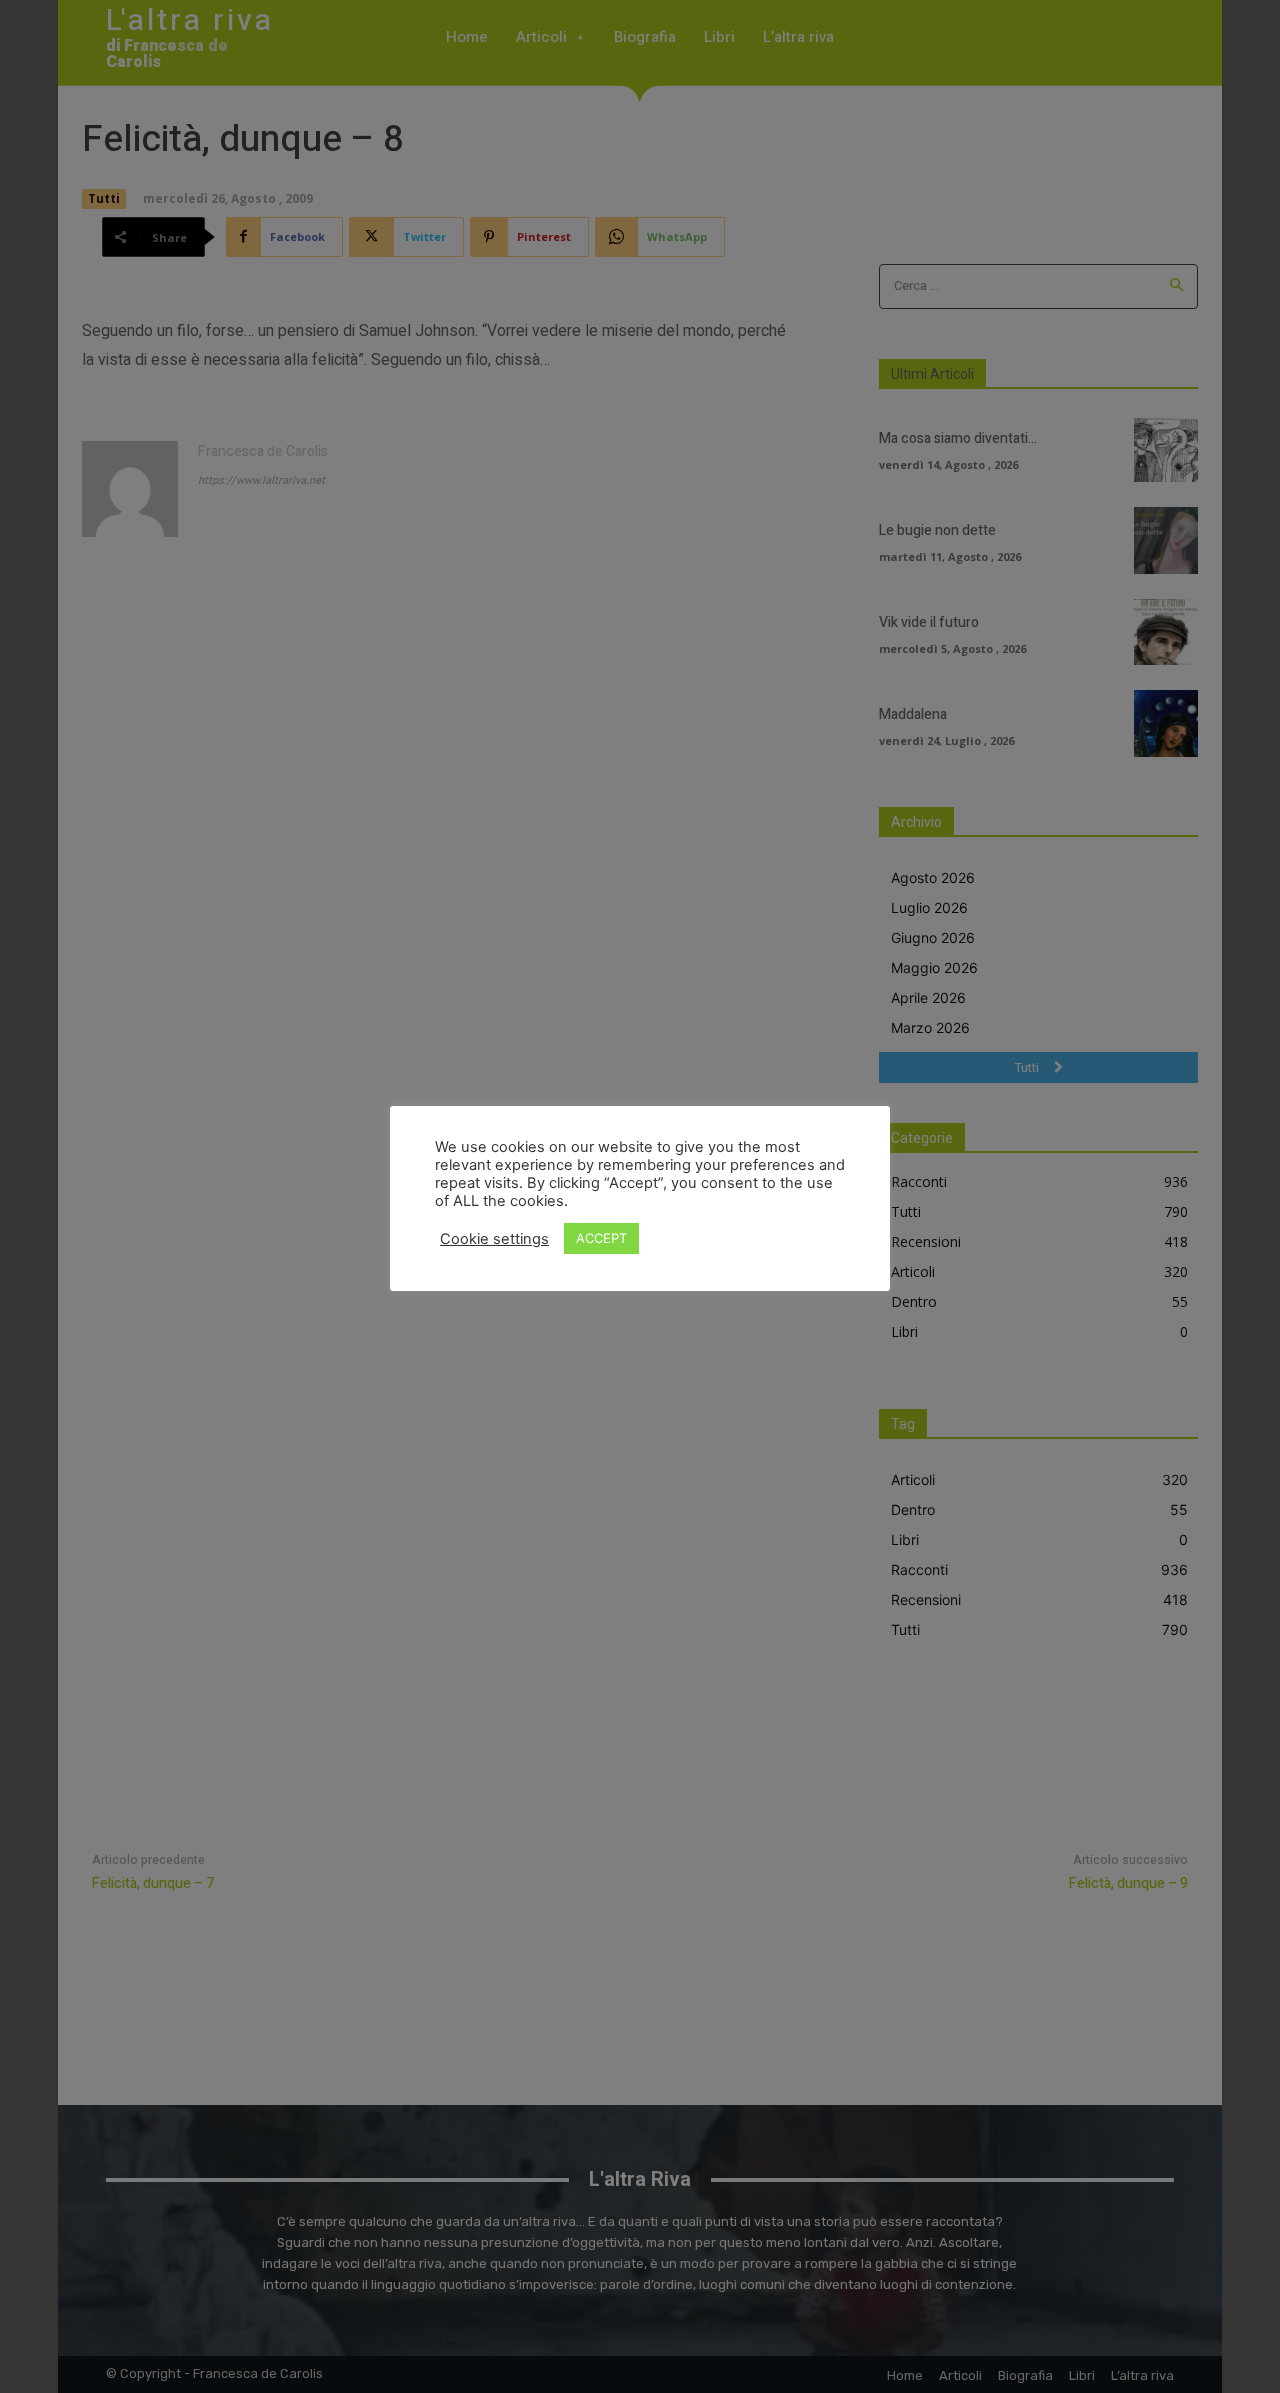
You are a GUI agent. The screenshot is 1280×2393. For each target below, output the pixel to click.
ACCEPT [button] (601, 1238)
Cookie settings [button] (494, 1239)
